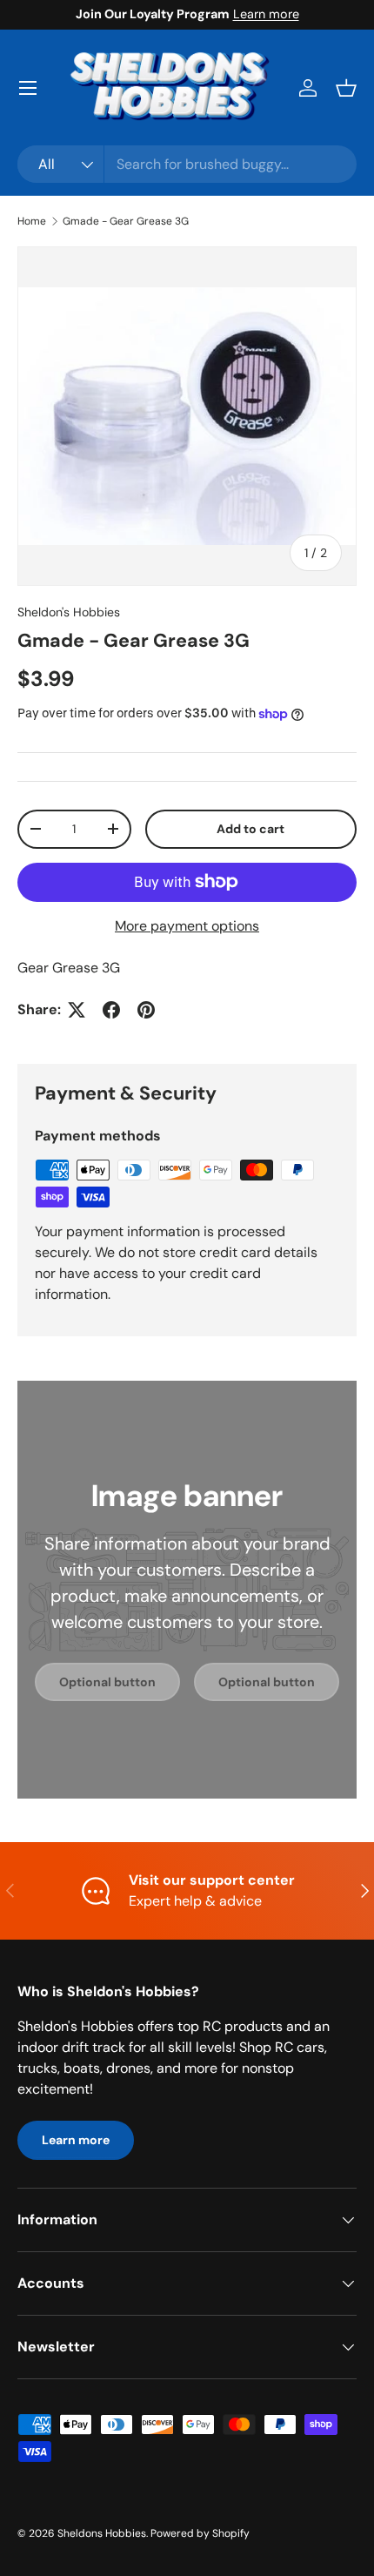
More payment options (187, 926)
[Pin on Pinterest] (146, 1010)
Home (32, 221)
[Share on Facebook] (111, 1010)
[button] (346, 88)
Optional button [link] (107, 1682)
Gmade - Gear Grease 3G (126, 221)
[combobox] (187, 164)
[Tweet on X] (77, 1010)
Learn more (266, 14)
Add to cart (250, 829)
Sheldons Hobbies (102, 2533)
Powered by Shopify (200, 2533)
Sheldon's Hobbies (69, 612)
